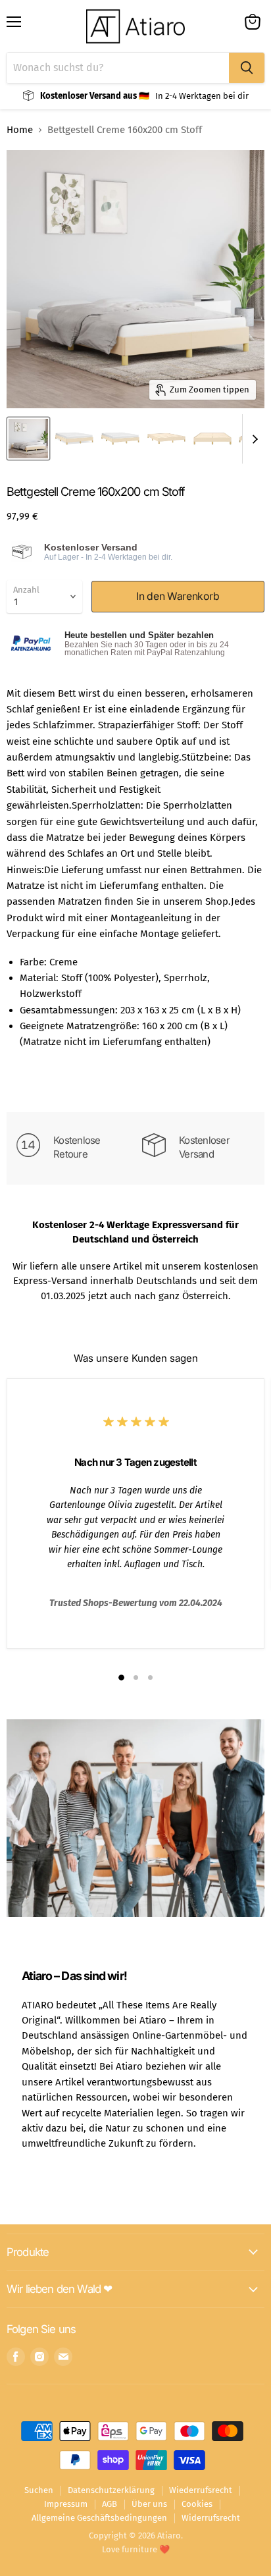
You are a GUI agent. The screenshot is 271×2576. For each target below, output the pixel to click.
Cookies (197, 2504)
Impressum (66, 2504)
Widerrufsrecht (211, 2518)
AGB (110, 2504)
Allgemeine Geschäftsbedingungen (99, 2518)
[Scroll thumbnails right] (253, 439)
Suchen (39, 2490)
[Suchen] (247, 68)
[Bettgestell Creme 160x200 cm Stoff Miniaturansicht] (28, 439)
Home (20, 130)
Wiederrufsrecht (201, 2490)
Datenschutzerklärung (111, 2490)
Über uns (149, 2504)
